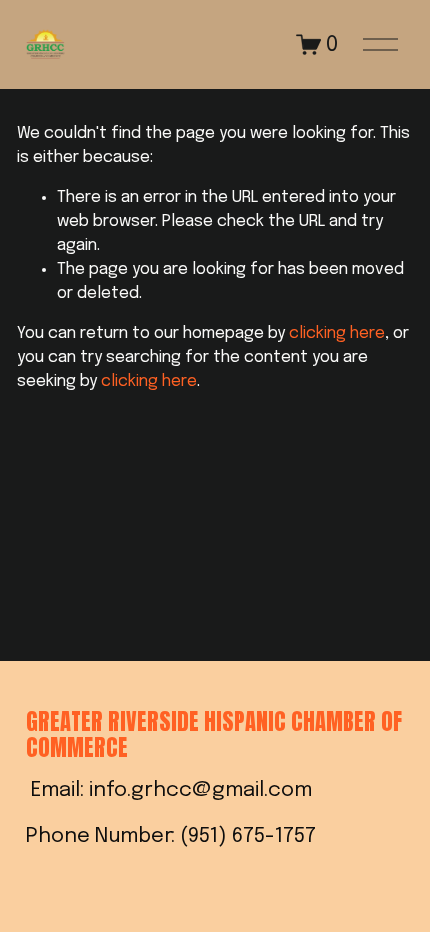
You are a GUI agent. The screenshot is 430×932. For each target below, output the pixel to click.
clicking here (337, 333)
